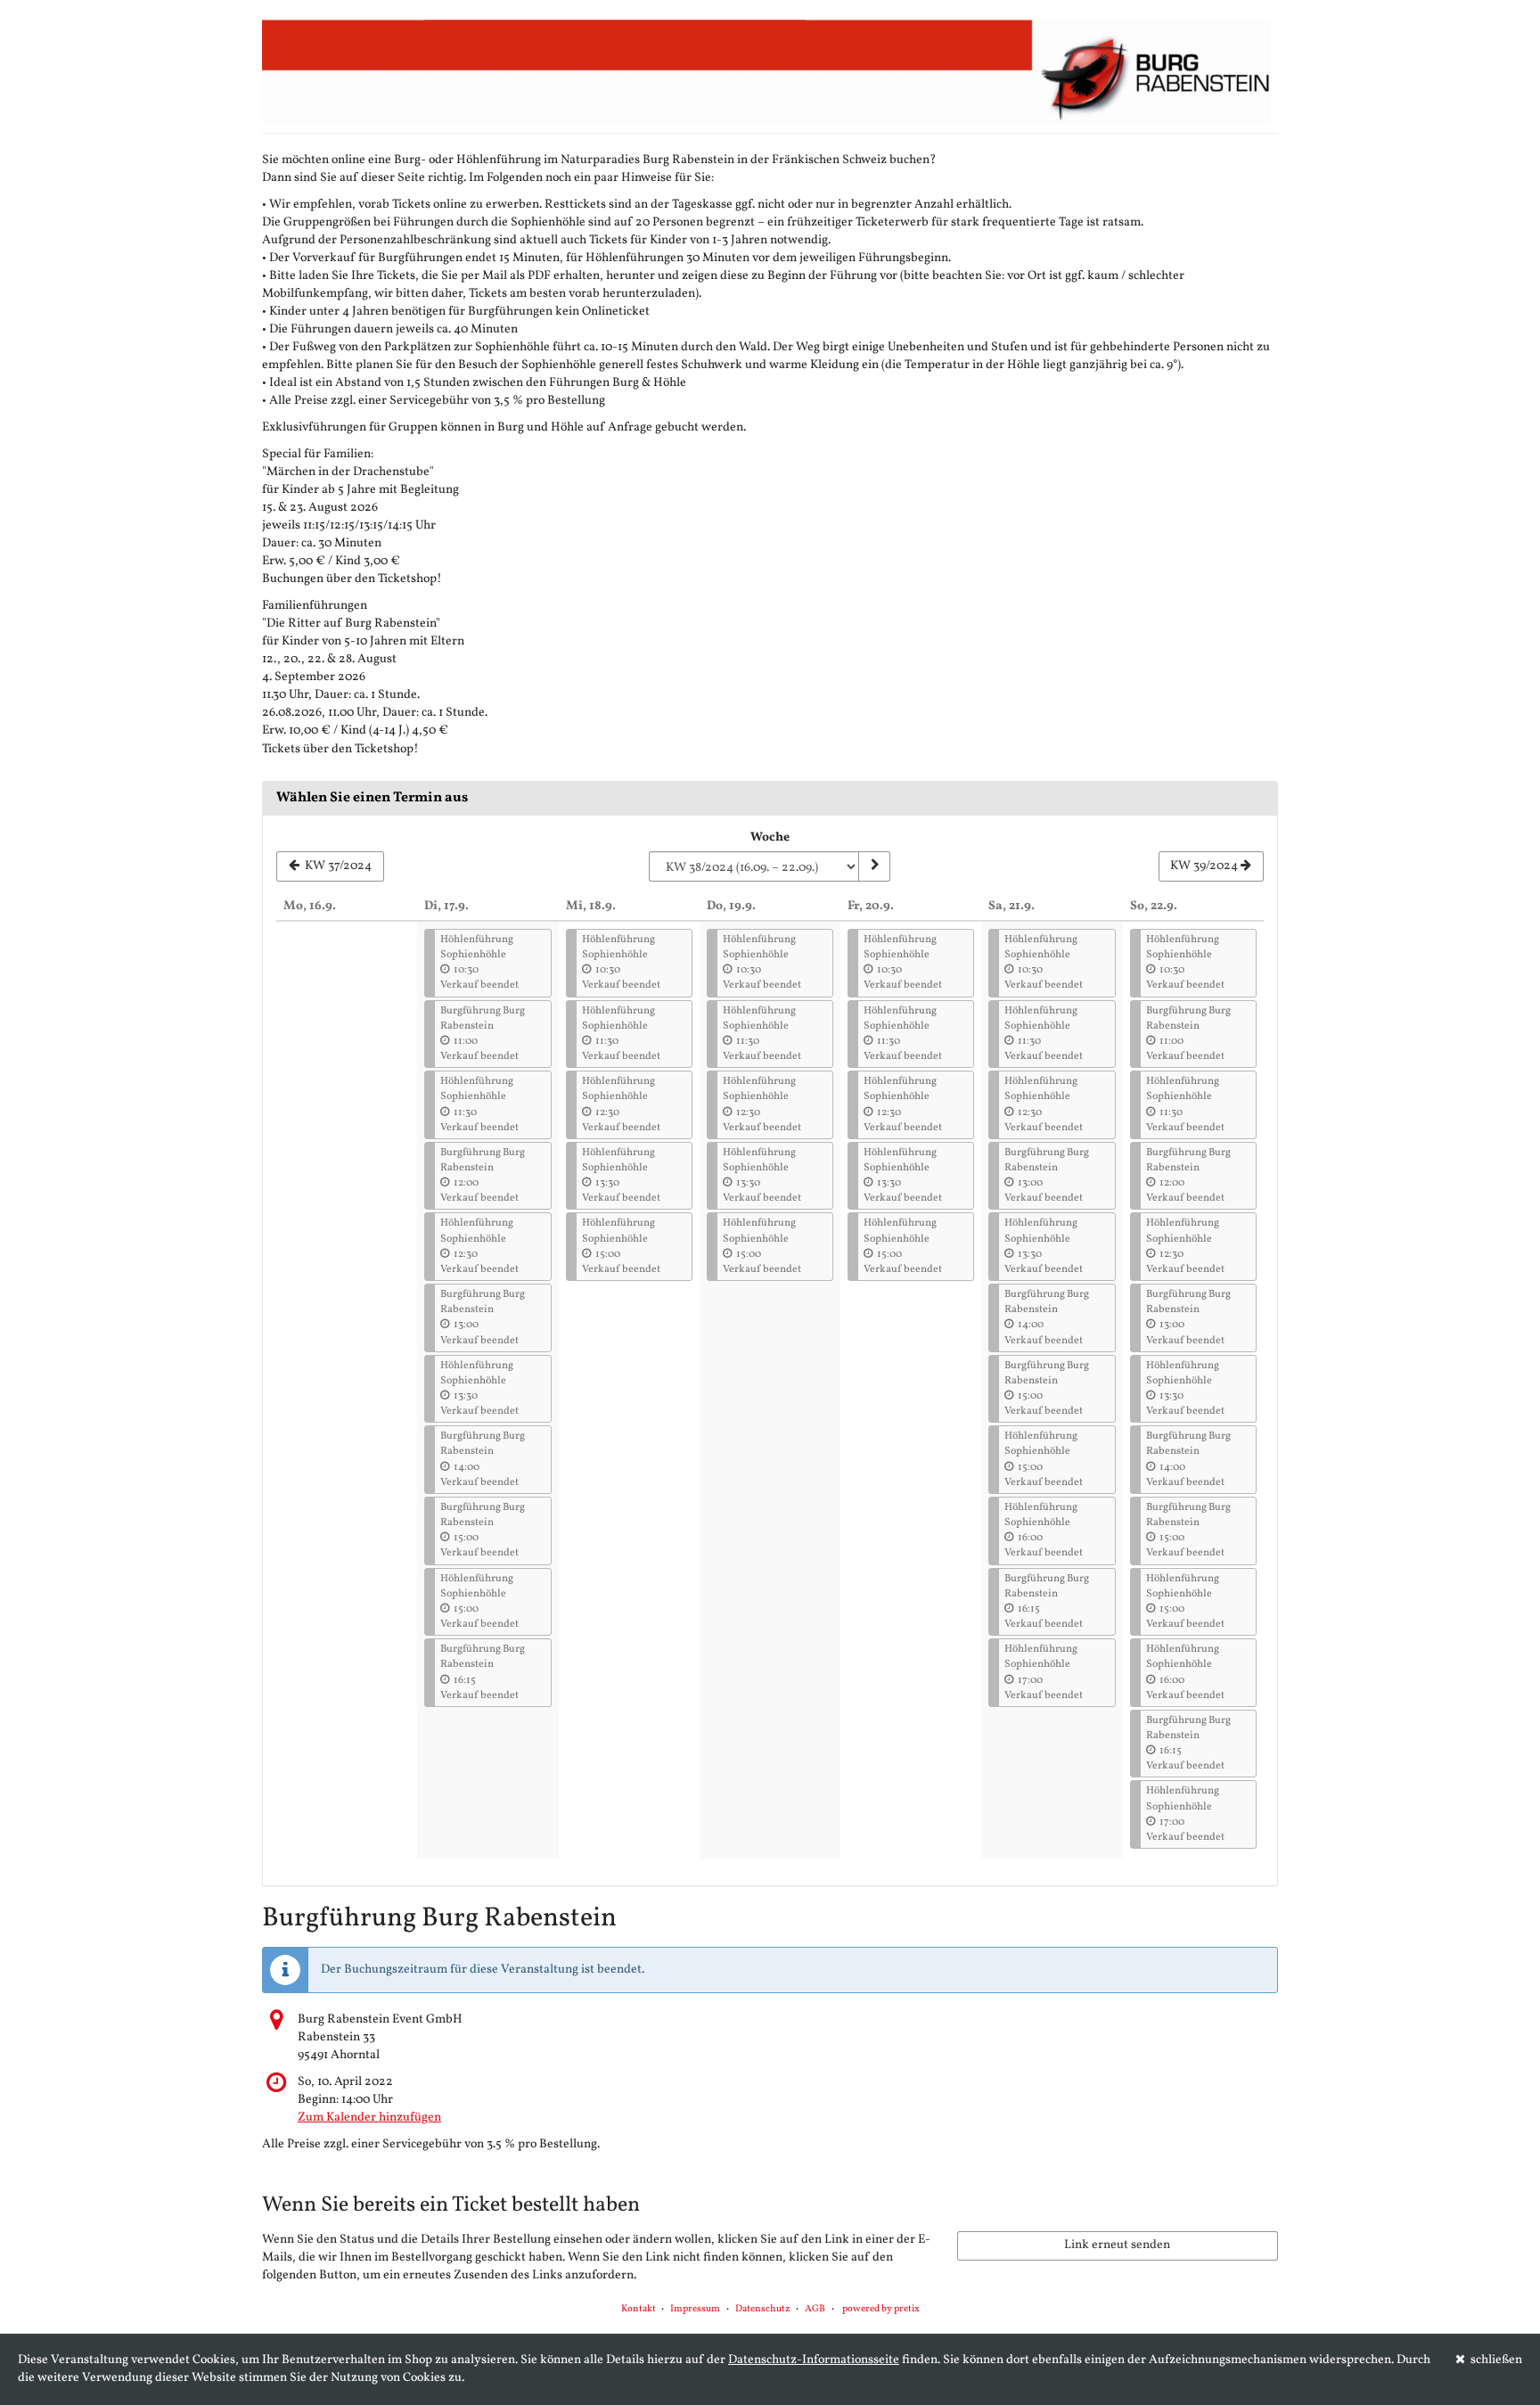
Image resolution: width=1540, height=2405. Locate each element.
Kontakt (639, 2309)
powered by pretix (881, 2309)
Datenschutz (763, 2309)
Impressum (695, 2309)
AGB (815, 2309)
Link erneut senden (1117, 2245)
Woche (770, 837)
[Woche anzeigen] (874, 866)
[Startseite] (770, 71)
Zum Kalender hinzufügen (369, 2118)
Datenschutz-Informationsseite (814, 2360)
